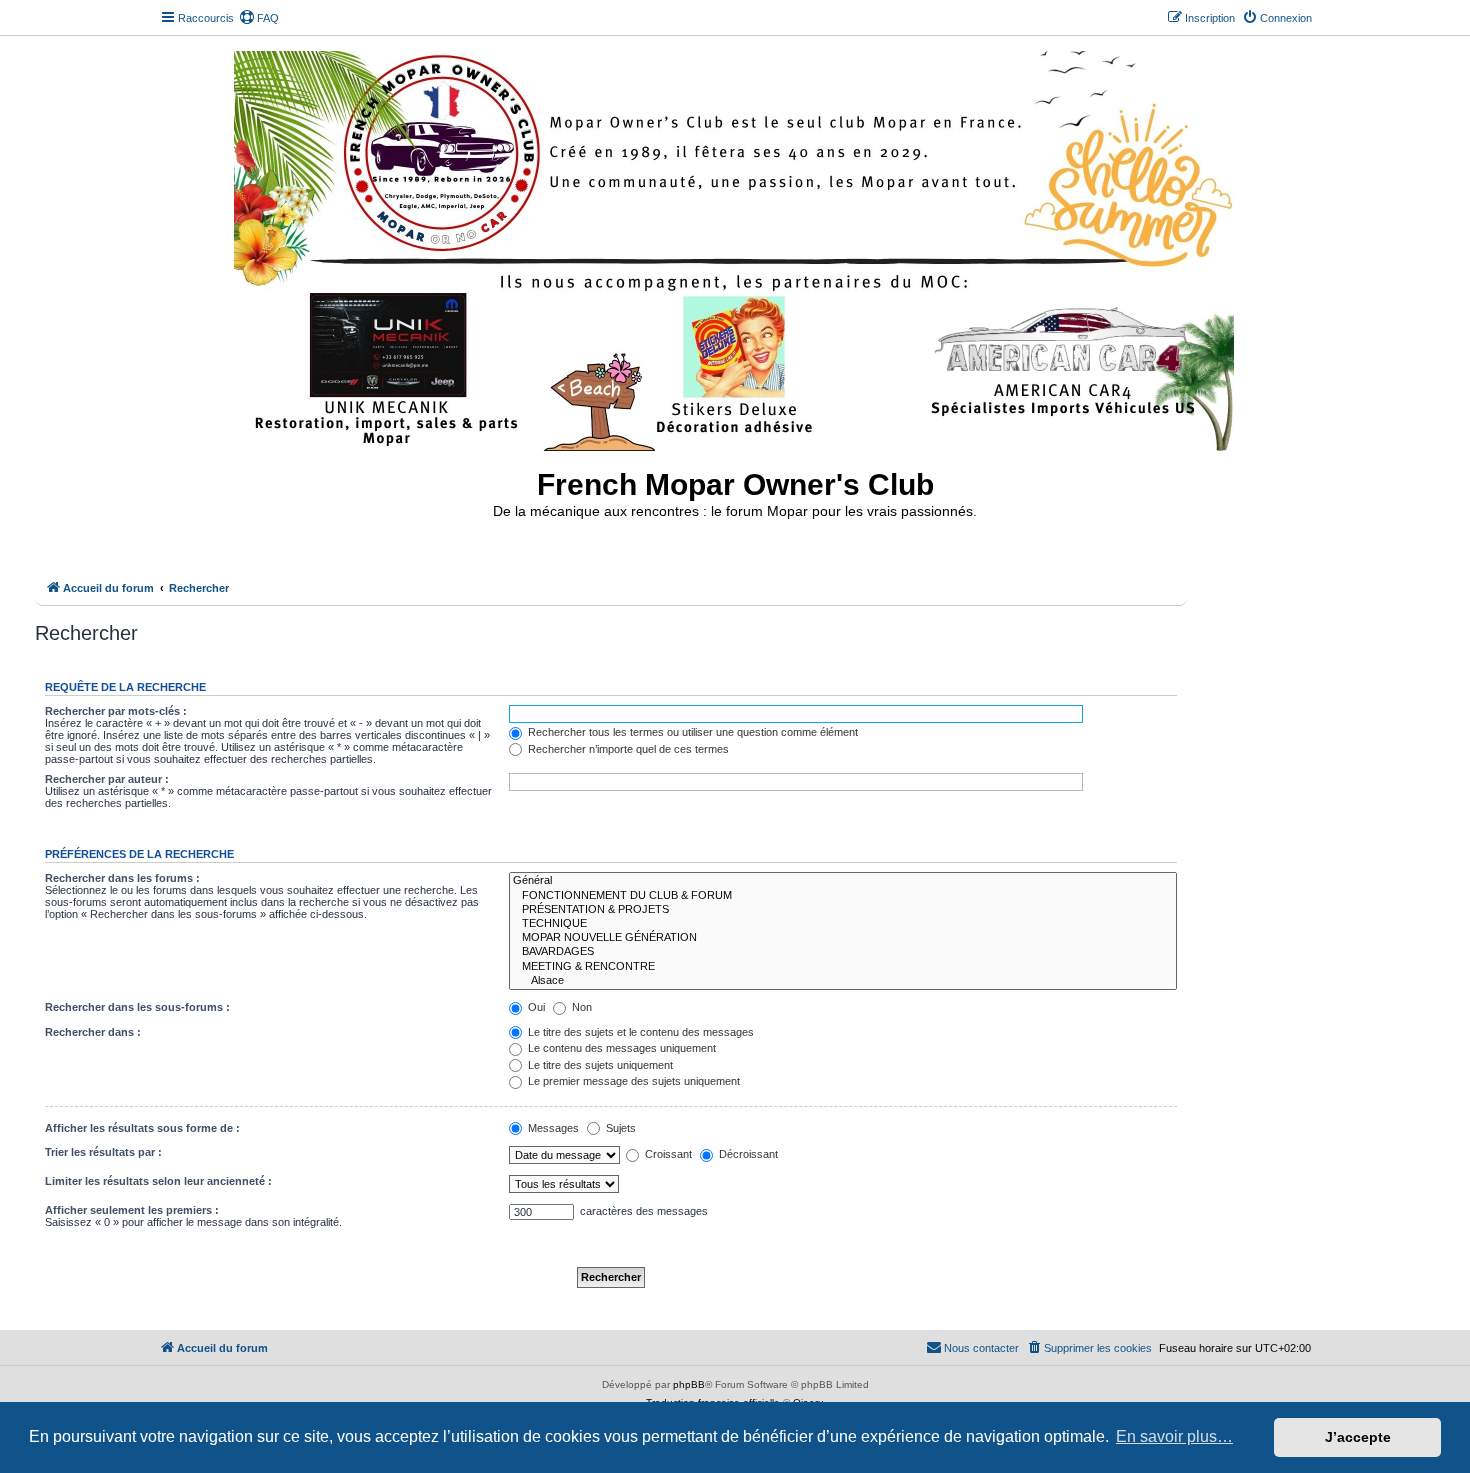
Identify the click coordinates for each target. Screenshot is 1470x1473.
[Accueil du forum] (735, 247)
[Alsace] (843, 981)
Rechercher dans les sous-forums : (137, 1007)
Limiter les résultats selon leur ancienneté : (158, 1181)
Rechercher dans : (93, 1032)
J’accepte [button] (1358, 1437)
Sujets (619, 1128)
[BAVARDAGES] (843, 952)
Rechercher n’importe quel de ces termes (627, 749)
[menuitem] (259, 18)
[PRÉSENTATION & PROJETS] (843, 910)
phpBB (689, 1384)
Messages (552, 1128)
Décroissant (747, 1154)
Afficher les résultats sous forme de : (142, 1128)
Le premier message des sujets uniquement (632, 1081)
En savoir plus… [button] (1174, 1436)
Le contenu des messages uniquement (620, 1048)
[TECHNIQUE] (843, 924)
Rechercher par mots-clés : (116, 711)
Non (580, 1007)
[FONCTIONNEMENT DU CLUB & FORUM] (843, 896)
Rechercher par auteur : (107, 779)
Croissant (667, 1154)
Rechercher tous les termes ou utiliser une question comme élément (691, 732)
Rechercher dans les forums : (122, 878)
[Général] (843, 881)
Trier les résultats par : (103, 1152)
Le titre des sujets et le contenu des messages (639, 1032)
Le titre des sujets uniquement (599, 1065)
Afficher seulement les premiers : (132, 1210)
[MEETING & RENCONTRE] (843, 967)
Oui (535, 1007)
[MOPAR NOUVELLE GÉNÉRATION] (843, 938)
